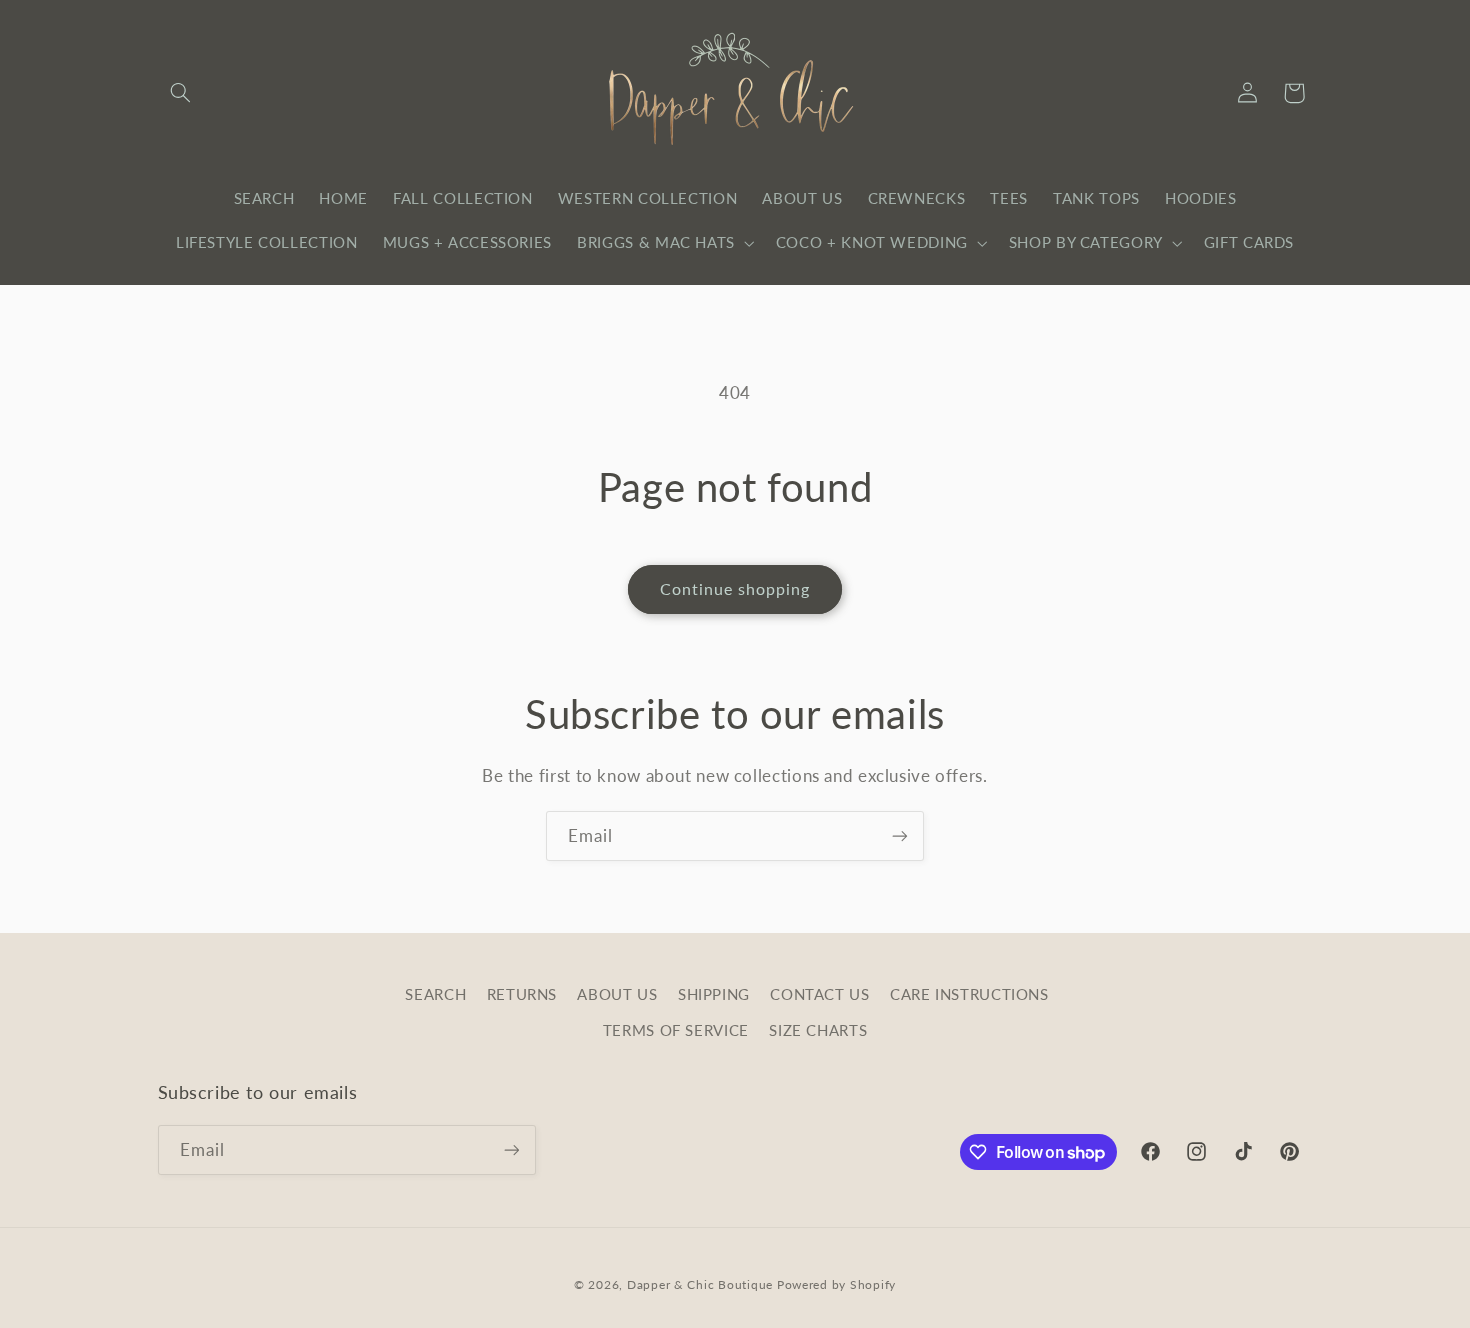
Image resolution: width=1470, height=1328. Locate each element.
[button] (181, 93)
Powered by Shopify (836, 1284)
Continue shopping (735, 588)
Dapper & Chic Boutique (700, 1284)
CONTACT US (819, 994)
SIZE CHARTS (818, 1030)
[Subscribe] (900, 835)
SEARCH (435, 994)
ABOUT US (617, 994)
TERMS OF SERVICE (676, 1030)
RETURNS (522, 994)
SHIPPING (714, 994)
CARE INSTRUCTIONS (969, 994)
